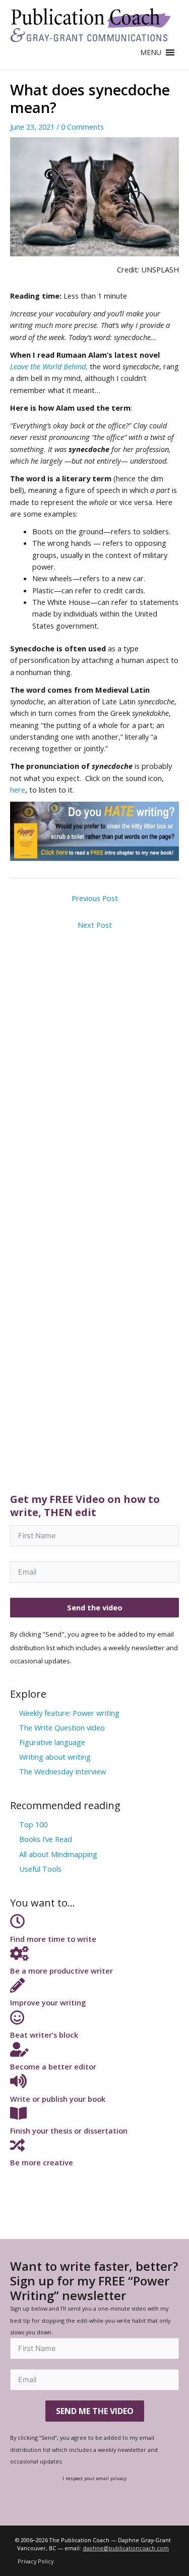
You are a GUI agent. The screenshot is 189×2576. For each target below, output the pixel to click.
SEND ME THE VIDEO (95, 2411)
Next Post (95, 925)
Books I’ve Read (46, 1839)
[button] (151, 52)
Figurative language (52, 1742)
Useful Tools (40, 1869)
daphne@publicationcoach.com (126, 2548)
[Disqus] (94, 1061)
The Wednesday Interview (62, 1771)
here (18, 790)
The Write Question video (62, 1727)
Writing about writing (55, 1757)
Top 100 (33, 1824)
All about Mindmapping (58, 1854)
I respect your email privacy (94, 2478)
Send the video (95, 1607)
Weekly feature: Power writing (69, 1713)
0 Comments (82, 127)
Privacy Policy (36, 2561)
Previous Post (95, 898)
